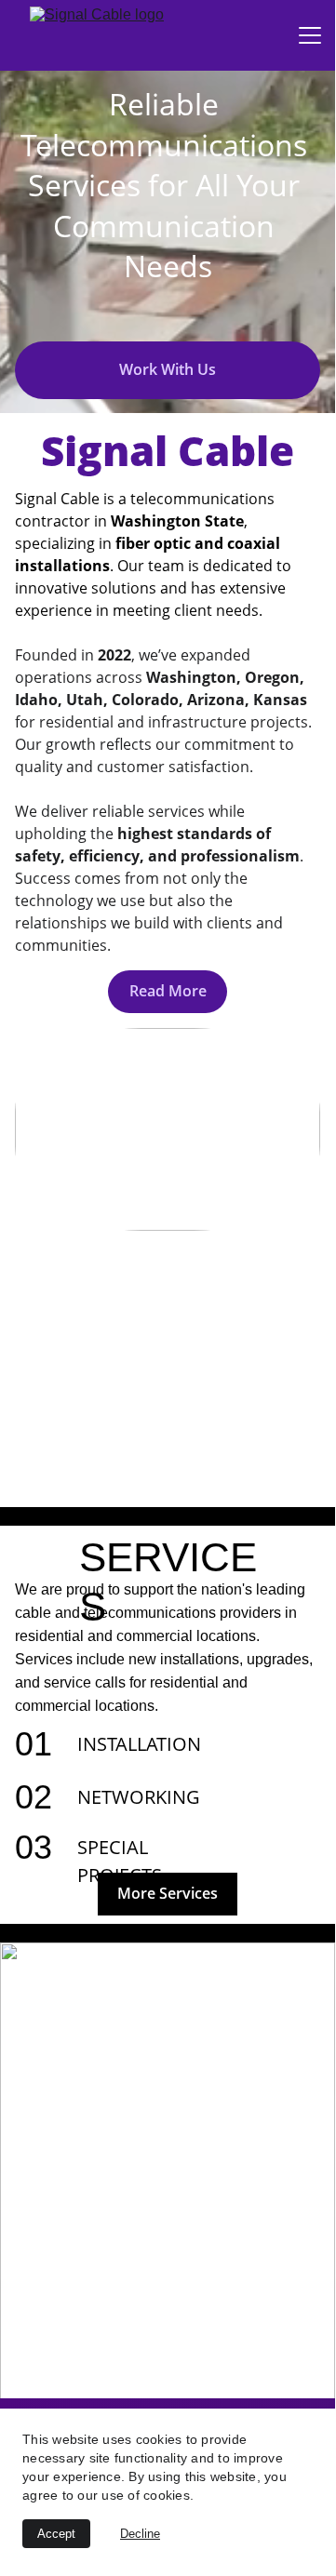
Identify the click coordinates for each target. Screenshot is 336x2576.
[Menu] (310, 35)
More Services (168, 1893)
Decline (140, 2534)
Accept (56, 2534)
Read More (168, 991)
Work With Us (168, 369)
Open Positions (168, 2370)
